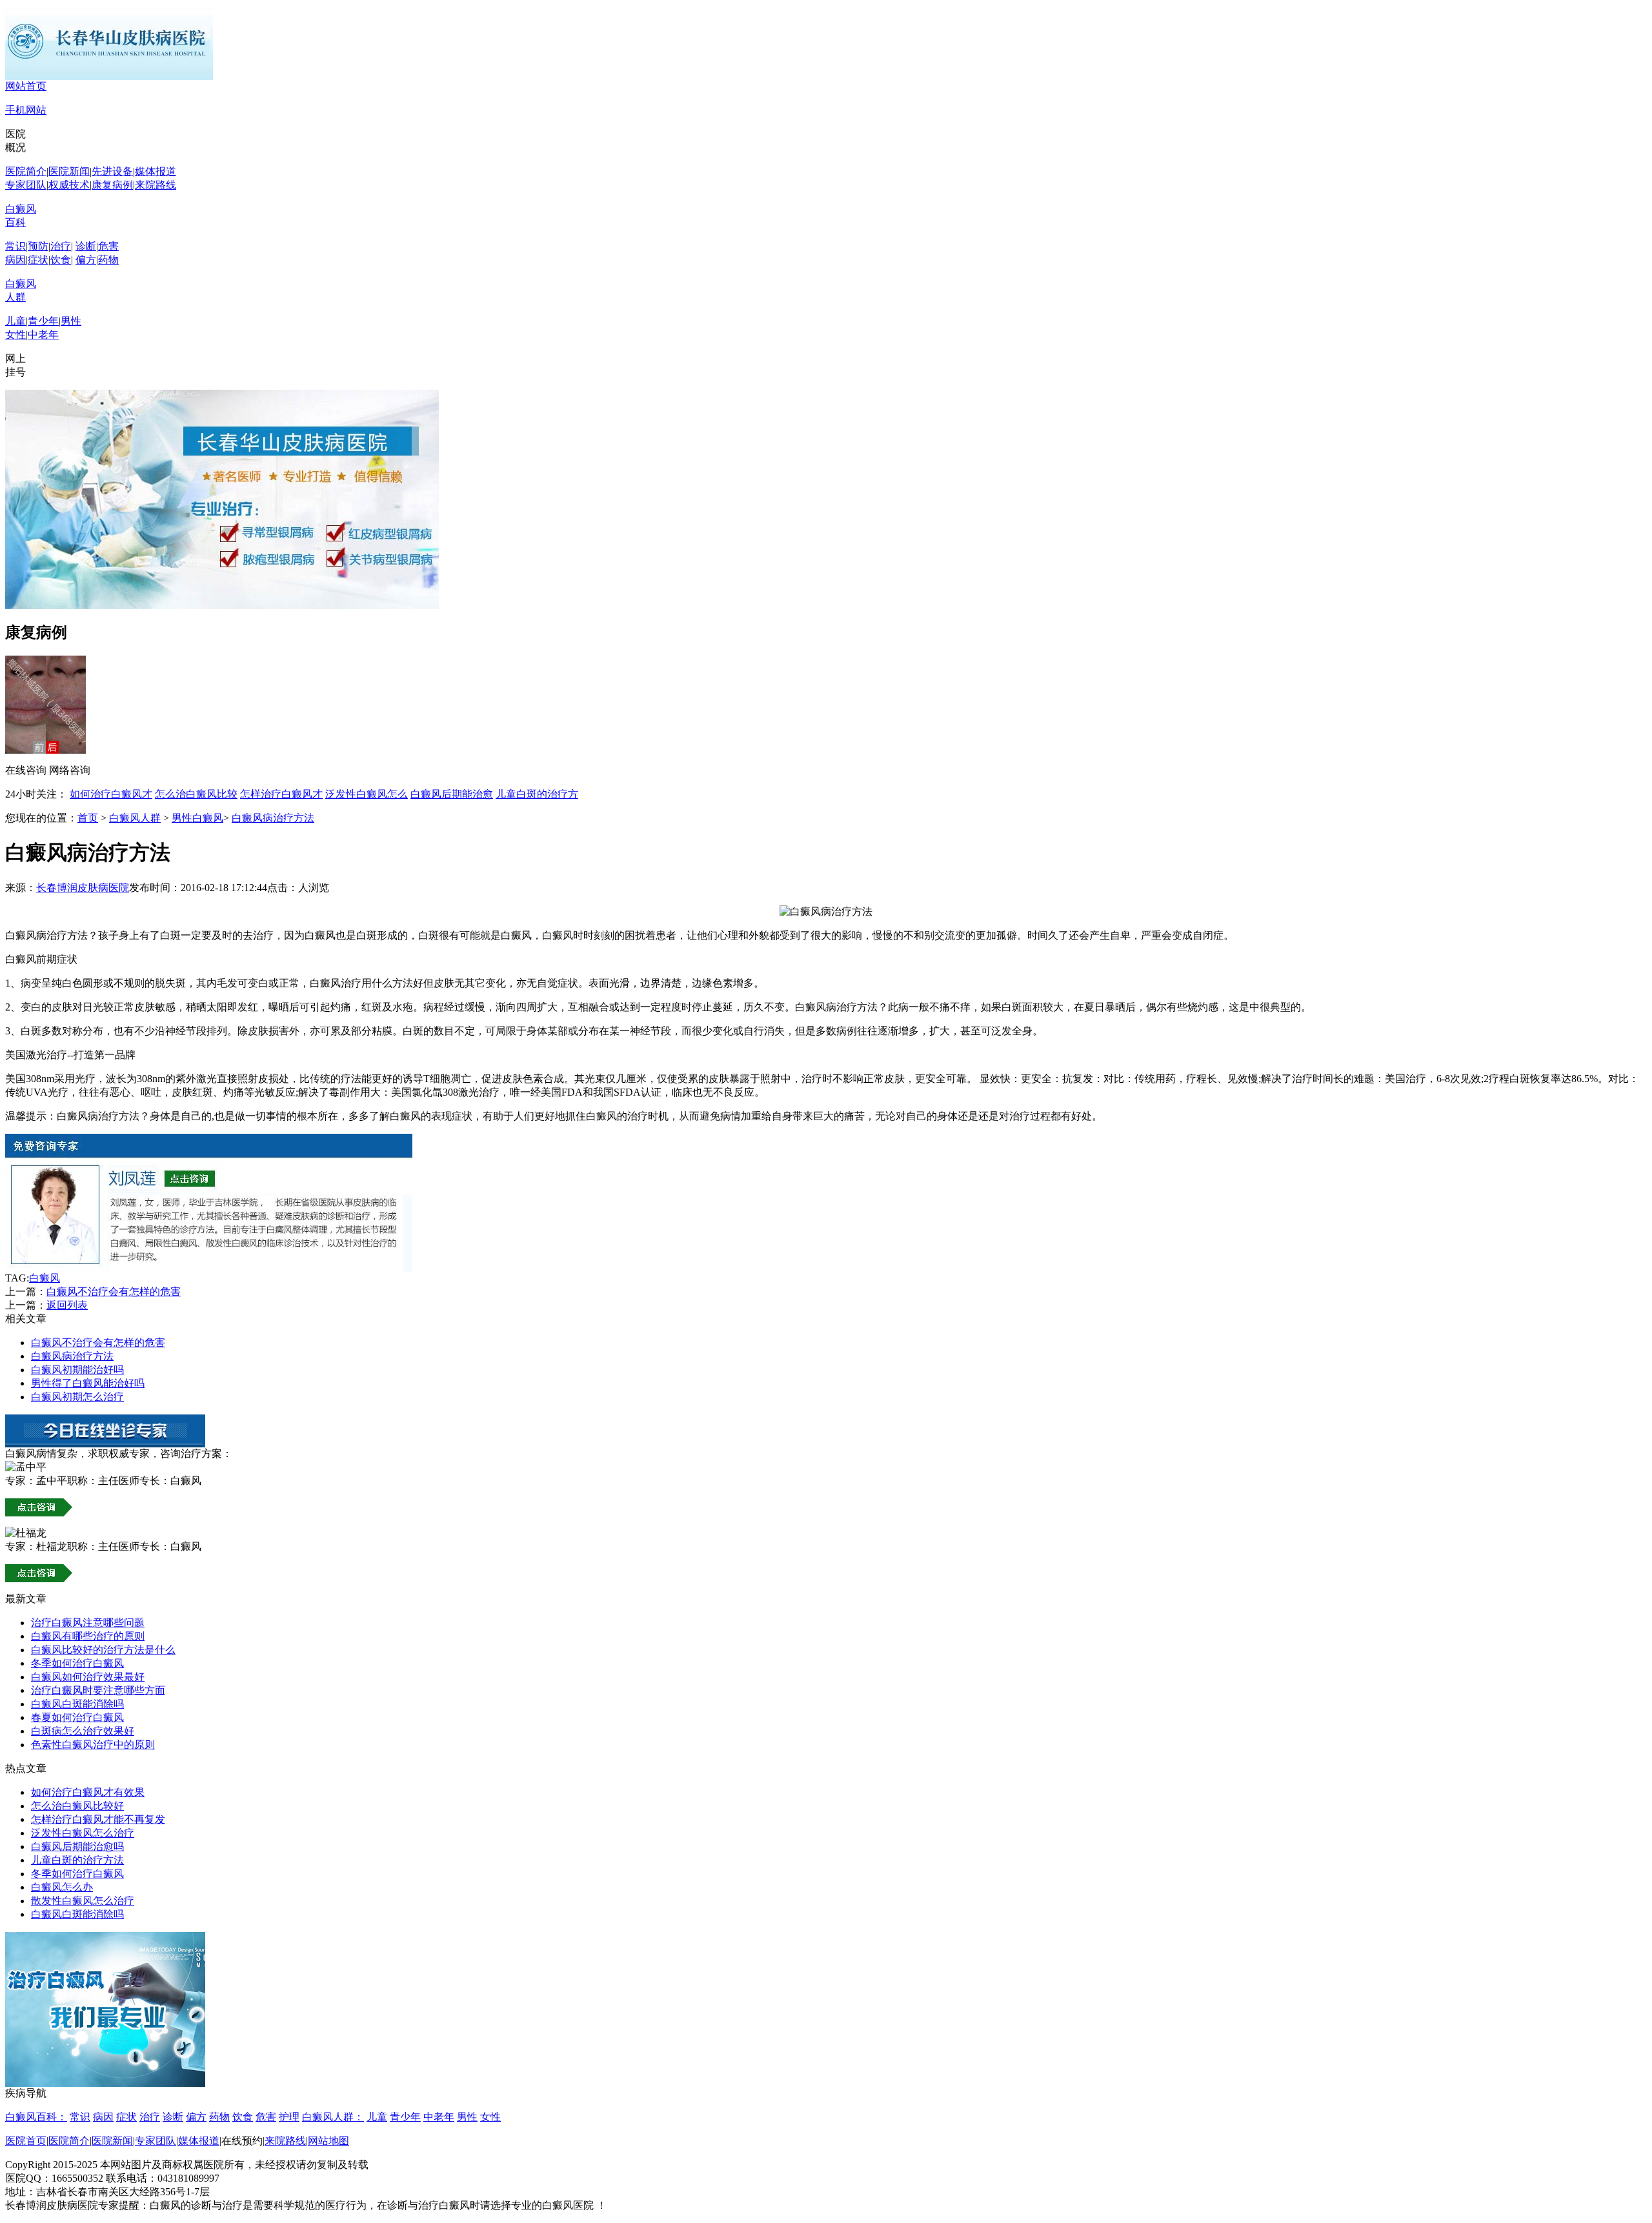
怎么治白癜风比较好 (77, 1806)
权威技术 (69, 185)
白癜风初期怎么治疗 (77, 1397)
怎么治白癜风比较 (196, 794)
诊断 (86, 246)
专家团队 (26, 185)
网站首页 (26, 86)
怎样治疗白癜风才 (281, 794)
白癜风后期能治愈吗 (77, 1846)
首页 (88, 818)
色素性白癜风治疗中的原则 (93, 1745)
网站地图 (328, 2141)
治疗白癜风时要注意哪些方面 (98, 1690)
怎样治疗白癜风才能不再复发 (98, 1819)
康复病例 (112, 185)
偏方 (86, 260)
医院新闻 (69, 171)
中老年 (43, 335)
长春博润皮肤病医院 (83, 888)
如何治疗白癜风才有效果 (88, 1792)
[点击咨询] (209, 1268)
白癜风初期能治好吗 (77, 1370)
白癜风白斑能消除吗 (77, 1704)
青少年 (43, 321)
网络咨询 (70, 770)
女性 (15, 335)
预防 (38, 246)
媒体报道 (156, 171)
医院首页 (26, 2141)
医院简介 (26, 171)
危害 (108, 246)
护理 (289, 2117)
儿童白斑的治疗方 (537, 794)
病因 (15, 260)
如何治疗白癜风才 (111, 794)
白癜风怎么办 (62, 1887)
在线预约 (242, 2141)
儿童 (15, 321)
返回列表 (67, 1305)
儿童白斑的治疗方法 (77, 1860)
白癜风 (45, 1278)
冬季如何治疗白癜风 (77, 1663)
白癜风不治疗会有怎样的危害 (114, 1292)
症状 (38, 260)
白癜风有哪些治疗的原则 (88, 1636)
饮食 (61, 260)
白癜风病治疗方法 (273, 818)
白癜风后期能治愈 (452, 794)
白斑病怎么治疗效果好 (83, 1731)
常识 (15, 246)
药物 (108, 260)
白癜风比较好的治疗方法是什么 (103, 1650)
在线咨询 (26, 770)
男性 (71, 321)
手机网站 (26, 110)
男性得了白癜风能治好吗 (88, 1383)
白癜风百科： (36, 2117)
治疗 (61, 246)
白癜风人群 (135, 818)
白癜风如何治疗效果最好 (88, 1677)
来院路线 (156, 185)
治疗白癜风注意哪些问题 (88, 1623)
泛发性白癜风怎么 (367, 794)
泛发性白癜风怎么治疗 (83, 1833)
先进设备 (112, 171)
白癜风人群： (333, 2117)
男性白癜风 (197, 818)
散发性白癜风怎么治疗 (83, 1901)
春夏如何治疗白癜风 (77, 1717)
